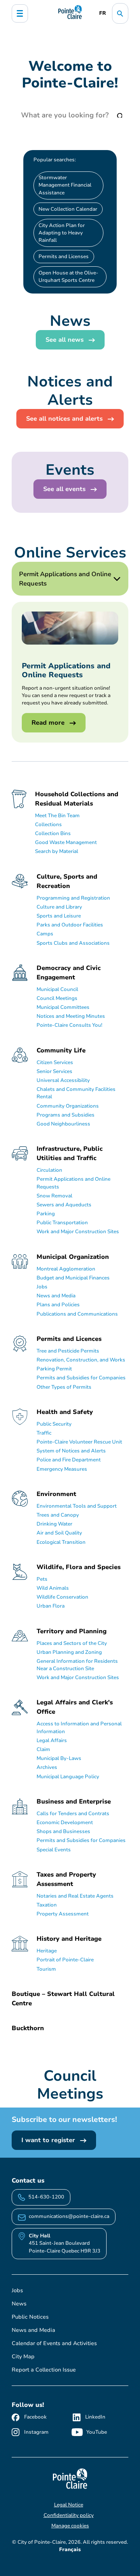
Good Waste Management (66, 842)
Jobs (42, 1287)
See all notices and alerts (65, 419)
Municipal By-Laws (59, 1758)
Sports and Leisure (59, 916)
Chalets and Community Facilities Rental (76, 1093)
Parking (46, 1214)
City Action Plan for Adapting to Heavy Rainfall (62, 233)
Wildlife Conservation (62, 1597)
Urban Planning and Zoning (69, 1652)
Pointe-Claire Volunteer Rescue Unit (79, 1442)
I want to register (49, 2140)
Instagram (36, 2432)
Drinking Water (54, 1524)
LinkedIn (95, 2417)
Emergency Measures (62, 1469)
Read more (49, 723)
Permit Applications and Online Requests (73, 1183)
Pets (42, 1579)
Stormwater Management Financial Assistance (65, 185)
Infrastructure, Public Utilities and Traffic (70, 1153)
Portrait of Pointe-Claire (65, 1960)
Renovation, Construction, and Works (81, 1360)
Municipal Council (57, 989)
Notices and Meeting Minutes (71, 1016)
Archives (47, 1767)
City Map (23, 2357)
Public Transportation (62, 1223)
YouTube (97, 2432)
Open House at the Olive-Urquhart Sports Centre (68, 277)
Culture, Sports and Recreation (67, 881)
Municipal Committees (63, 1007)
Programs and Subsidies (66, 1115)
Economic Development (65, 1823)
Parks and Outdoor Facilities (70, 925)
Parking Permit (54, 1369)
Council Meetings (57, 998)
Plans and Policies (58, 1305)
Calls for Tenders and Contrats (73, 1814)
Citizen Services (55, 1063)
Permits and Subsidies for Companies (81, 1378)
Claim (43, 1749)
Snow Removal (54, 1196)
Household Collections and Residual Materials (77, 799)
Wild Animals (53, 1588)
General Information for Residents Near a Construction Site (77, 1665)
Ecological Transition (61, 1542)
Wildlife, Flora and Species (79, 1567)
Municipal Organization (73, 1257)
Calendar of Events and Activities (54, 2343)
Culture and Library (59, 907)
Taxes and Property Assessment (66, 1879)
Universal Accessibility (63, 1080)
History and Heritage (69, 1939)
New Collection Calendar (68, 209)
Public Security (54, 1424)
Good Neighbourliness (63, 1124)
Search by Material (57, 851)
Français (70, 2550)
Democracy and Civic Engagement (69, 973)
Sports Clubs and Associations (73, 943)
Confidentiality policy (69, 2515)
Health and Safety (65, 1412)
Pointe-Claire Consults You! (69, 1025)
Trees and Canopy (58, 1515)
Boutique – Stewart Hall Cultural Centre (63, 1999)
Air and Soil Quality (59, 1533)
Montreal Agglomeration (66, 1269)
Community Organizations (68, 1106)
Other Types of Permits (64, 1387)
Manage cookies (70, 2526)
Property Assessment (63, 1914)
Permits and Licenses (64, 257)
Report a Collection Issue (44, 2370)
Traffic (44, 1433)
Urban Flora (51, 1606)
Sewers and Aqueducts (64, 1205)
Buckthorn (28, 2028)
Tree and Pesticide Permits (68, 1351)
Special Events (54, 1850)
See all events (65, 489)
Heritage (47, 1951)
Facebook (35, 2417)
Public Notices (30, 2317)
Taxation (47, 1905)
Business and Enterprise (74, 1802)
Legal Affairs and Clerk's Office (75, 1707)
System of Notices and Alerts (71, 1451)
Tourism (46, 1969)
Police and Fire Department (69, 1460)
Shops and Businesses (63, 1832)
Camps (45, 934)
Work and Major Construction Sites (78, 1232)
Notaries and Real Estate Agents (75, 1896)
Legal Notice (69, 2505)
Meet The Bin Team (57, 816)
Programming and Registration (73, 898)
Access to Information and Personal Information (79, 1728)
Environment (56, 1494)
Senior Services (54, 1071)
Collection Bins (53, 834)
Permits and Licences (69, 1339)
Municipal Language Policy (68, 1777)
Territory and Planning (72, 1631)
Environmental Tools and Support (77, 1506)
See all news (66, 340)
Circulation (49, 1170)
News (19, 2304)
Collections (48, 825)
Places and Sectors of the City (72, 1643)
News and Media (56, 1296)
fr (102, 13)
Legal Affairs (52, 1741)
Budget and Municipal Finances (73, 1278)
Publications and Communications (77, 1314)
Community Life (61, 1050)
